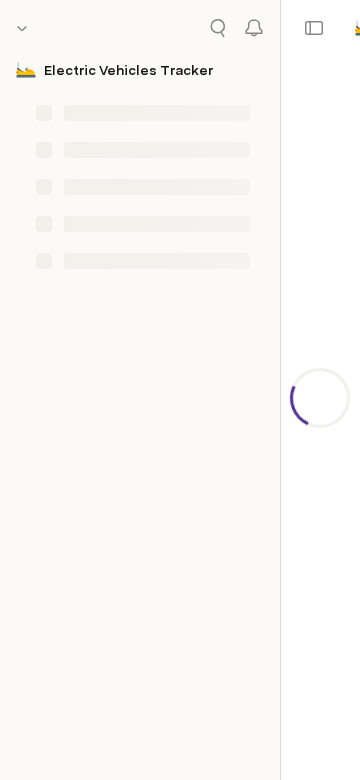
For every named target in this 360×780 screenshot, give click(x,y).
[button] (314, 28)
